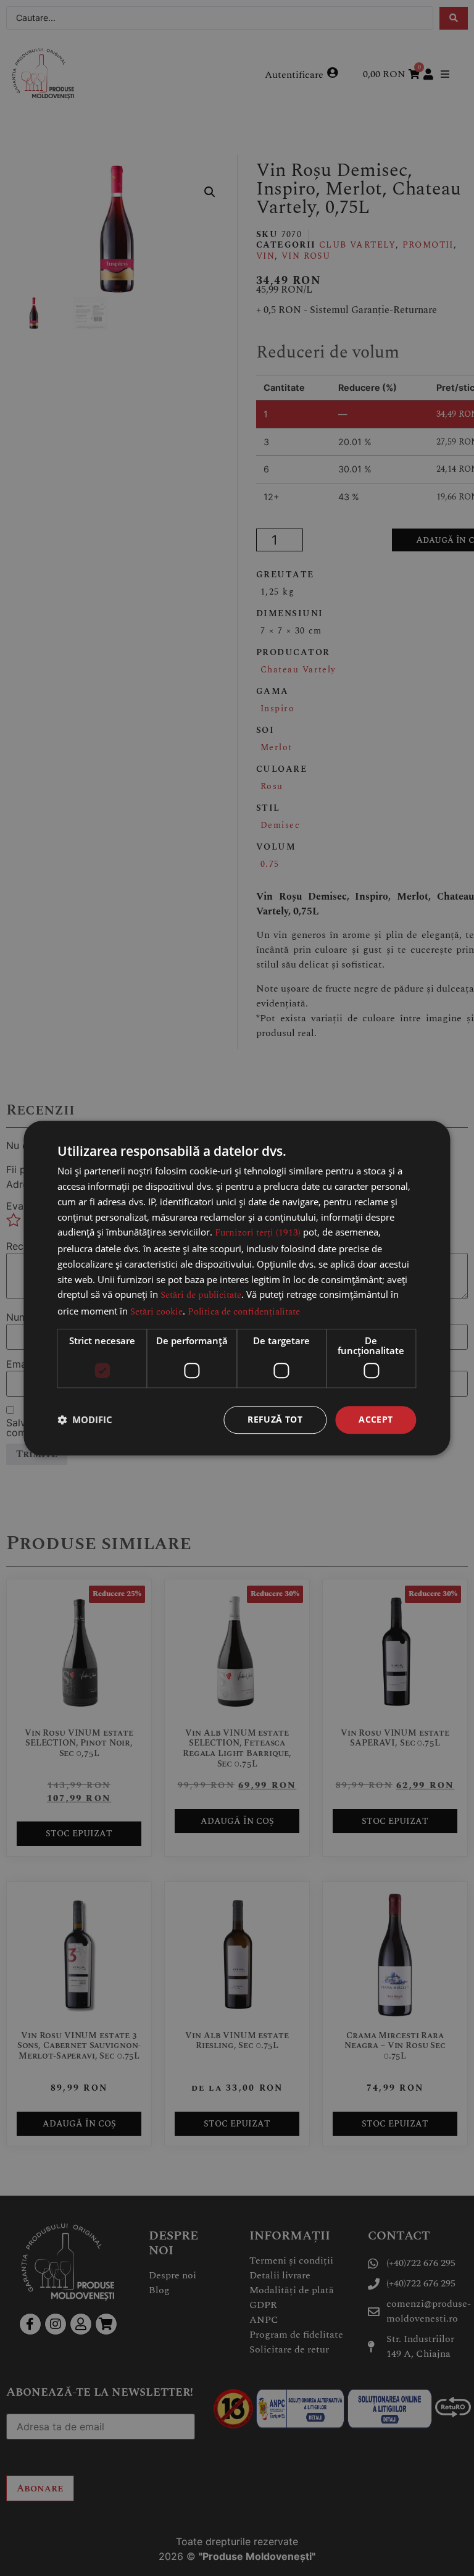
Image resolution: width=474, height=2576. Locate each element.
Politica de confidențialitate (244, 1312)
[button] (85, 1420)
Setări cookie (156, 1312)
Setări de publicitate (201, 1296)
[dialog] (237, 1288)
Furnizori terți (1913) (258, 1233)
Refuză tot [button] (275, 1419)
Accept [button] (376, 1419)
